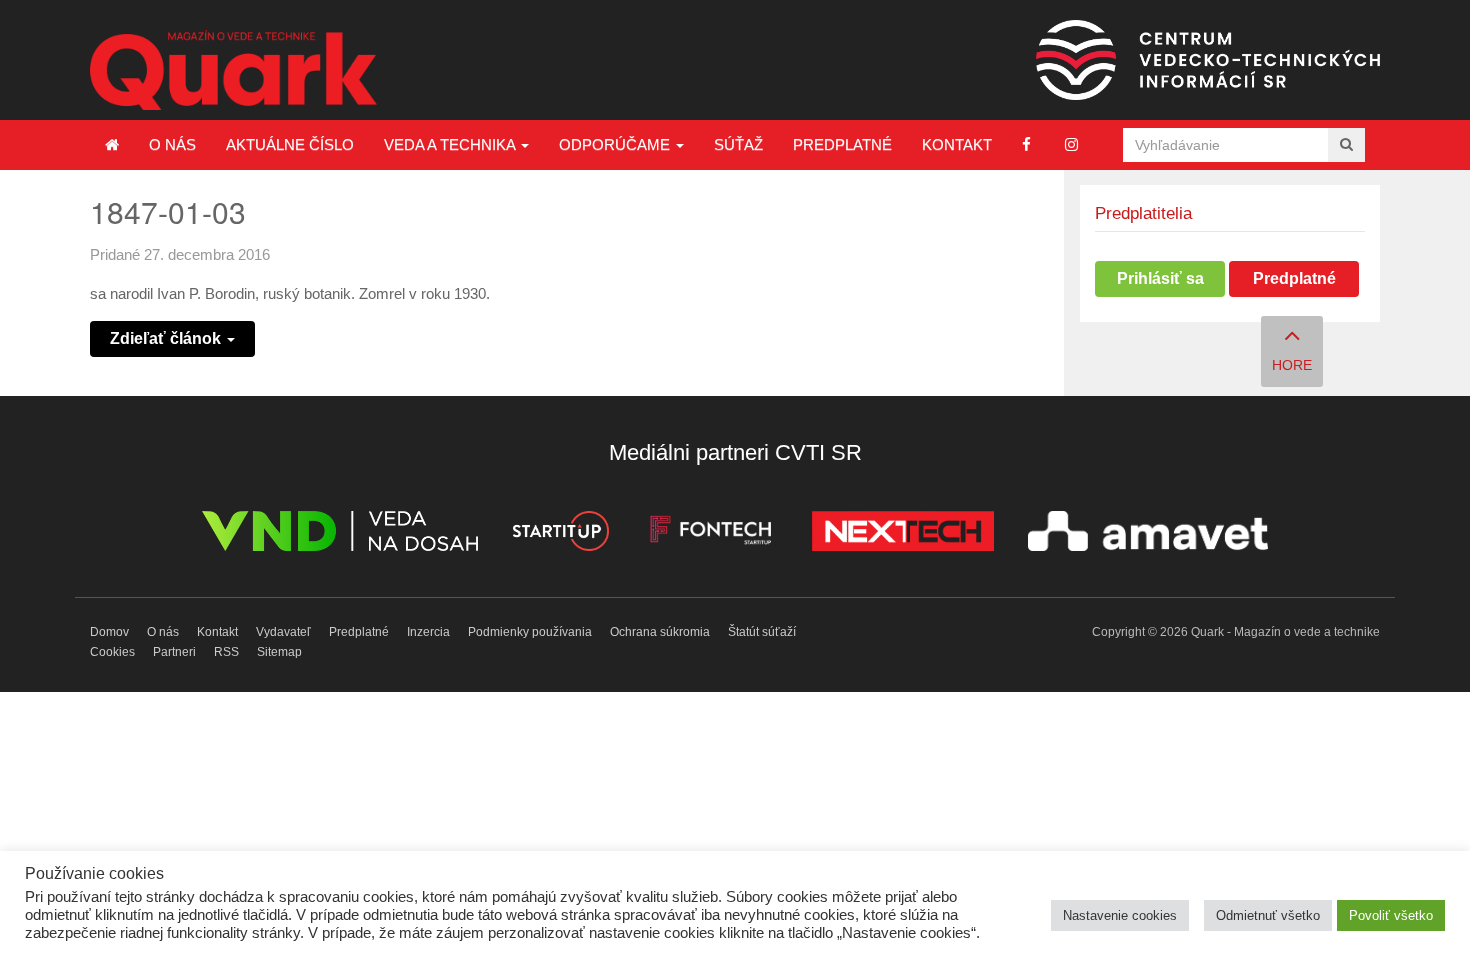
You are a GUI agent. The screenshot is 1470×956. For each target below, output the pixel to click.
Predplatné (842, 144)
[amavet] (1148, 534)
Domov (109, 632)
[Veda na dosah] (340, 534)
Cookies (112, 652)
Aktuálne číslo (290, 144)
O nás (172, 144)
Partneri (174, 652)
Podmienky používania (530, 632)
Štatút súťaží (762, 632)
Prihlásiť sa (1160, 278)
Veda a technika (451, 144)
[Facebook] (1026, 144)
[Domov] (112, 145)
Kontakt (957, 144)
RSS (226, 652)
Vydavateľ (283, 632)
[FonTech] (710, 534)
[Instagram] (1071, 144)
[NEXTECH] (903, 534)
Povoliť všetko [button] (1391, 915)
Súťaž (738, 144)
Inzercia (428, 632)
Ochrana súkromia (660, 632)
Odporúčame (616, 144)
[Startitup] (560, 534)
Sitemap (279, 652)
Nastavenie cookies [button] (1120, 915)
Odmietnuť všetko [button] (1268, 915)
